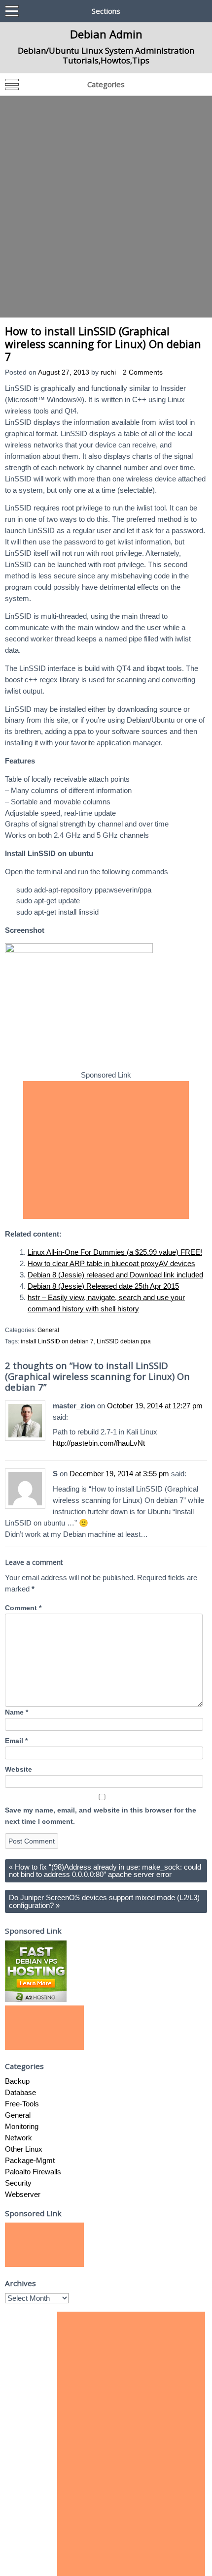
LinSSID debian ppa (124, 1341)
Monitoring (22, 2126)
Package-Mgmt (30, 2160)
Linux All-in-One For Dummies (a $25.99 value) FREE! (115, 1252)
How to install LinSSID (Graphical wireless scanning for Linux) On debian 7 (103, 344)
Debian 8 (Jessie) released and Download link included (115, 1275)
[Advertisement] (106, 207)
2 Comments (143, 372)
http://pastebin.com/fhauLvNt (99, 1443)
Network (18, 2138)
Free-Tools (22, 2104)
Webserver (23, 2194)
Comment (23, 1608)
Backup (17, 2081)
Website (18, 1769)
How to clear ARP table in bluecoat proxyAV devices (111, 1263)
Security (18, 2183)
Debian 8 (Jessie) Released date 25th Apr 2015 (103, 1286)
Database (20, 2092)
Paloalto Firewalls (33, 2172)
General (48, 1330)
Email (16, 1741)
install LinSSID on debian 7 (57, 1341)
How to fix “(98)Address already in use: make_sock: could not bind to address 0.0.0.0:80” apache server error (105, 1871)
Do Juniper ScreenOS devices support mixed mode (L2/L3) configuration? (104, 1901)
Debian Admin (106, 34)
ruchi (108, 372)
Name (17, 1712)
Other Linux (24, 2149)
